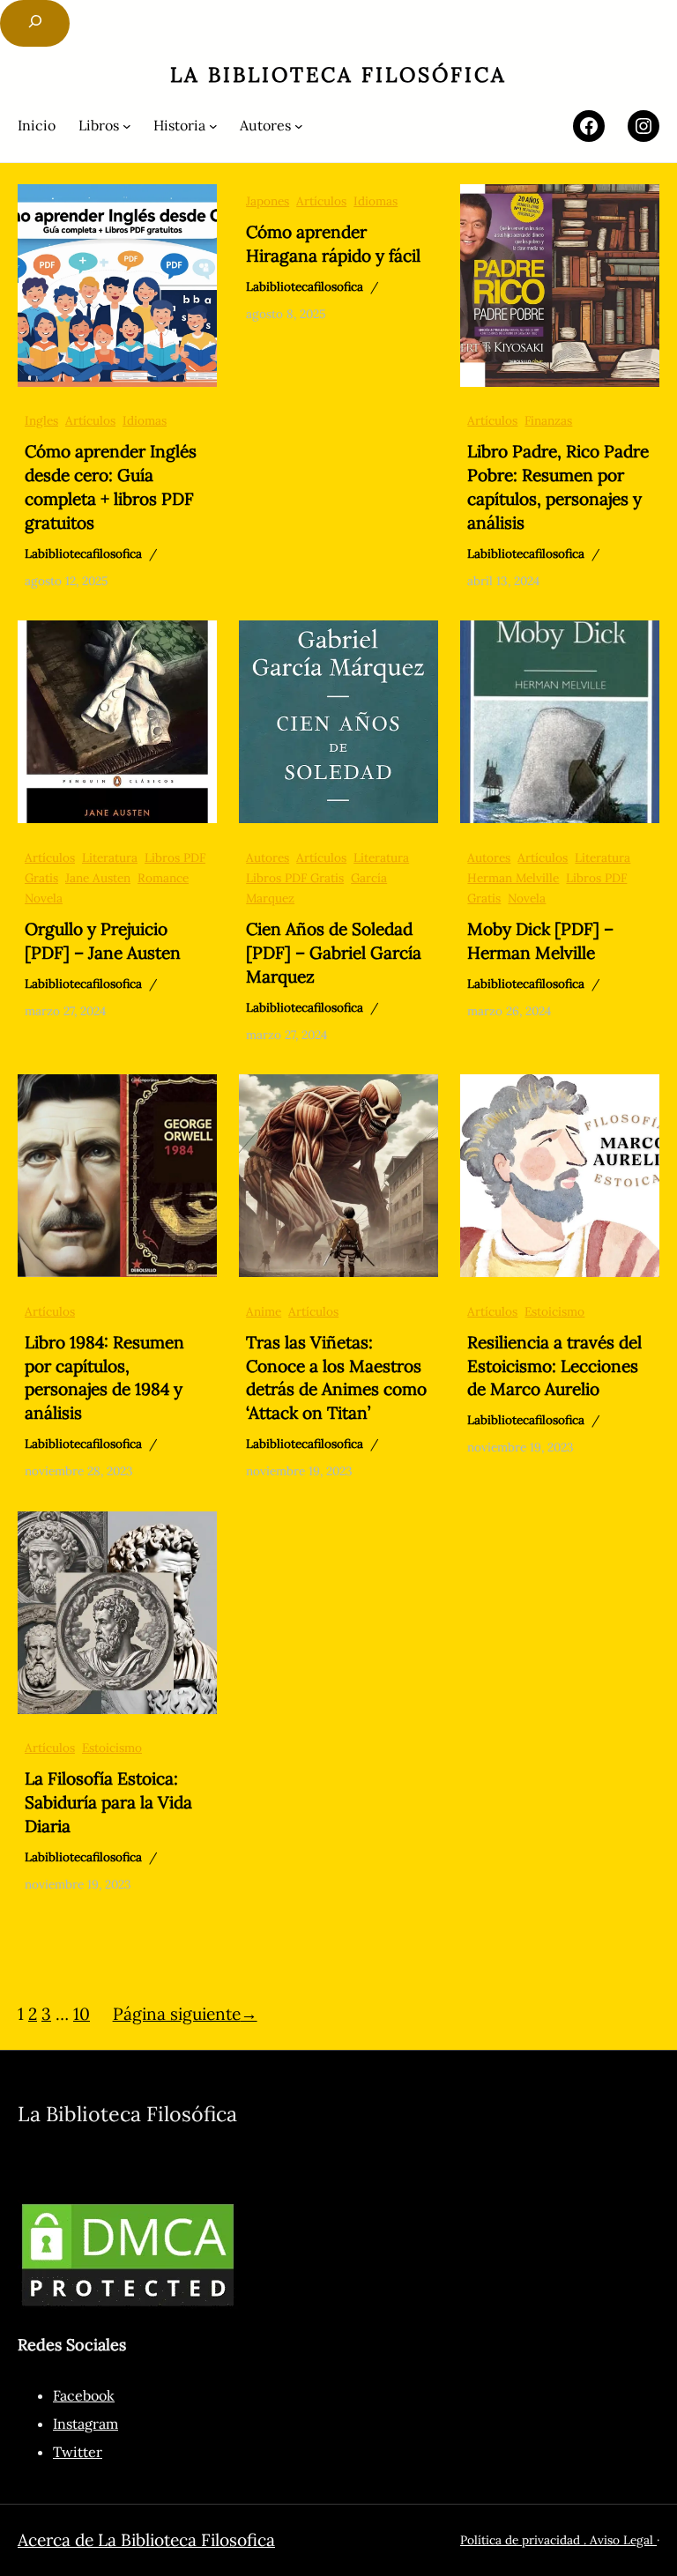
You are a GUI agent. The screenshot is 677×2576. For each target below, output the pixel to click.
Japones (268, 201)
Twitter (78, 2452)
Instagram (86, 2424)
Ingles (41, 420)
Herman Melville (513, 878)
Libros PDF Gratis (295, 878)
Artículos (90, 420)
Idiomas (145, 420)
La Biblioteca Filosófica (338, 74)
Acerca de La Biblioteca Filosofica (146, 2540)
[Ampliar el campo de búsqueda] (35, 23)
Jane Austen (98, 878)
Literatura (110, 857)
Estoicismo (554, 1311)
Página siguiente (185, 2014)
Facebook (84, 2395)
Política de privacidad (520, 2540)
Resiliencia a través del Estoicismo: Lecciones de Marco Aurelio (554, 1366)
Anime (264, 1311)
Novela (44, 898)
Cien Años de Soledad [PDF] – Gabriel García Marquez (334, 953)
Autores (268, 857)
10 (82, 2014)
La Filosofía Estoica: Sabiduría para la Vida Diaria (108, 1802)
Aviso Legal (623, 2540)
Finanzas (548, 420)
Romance (163, 878)
